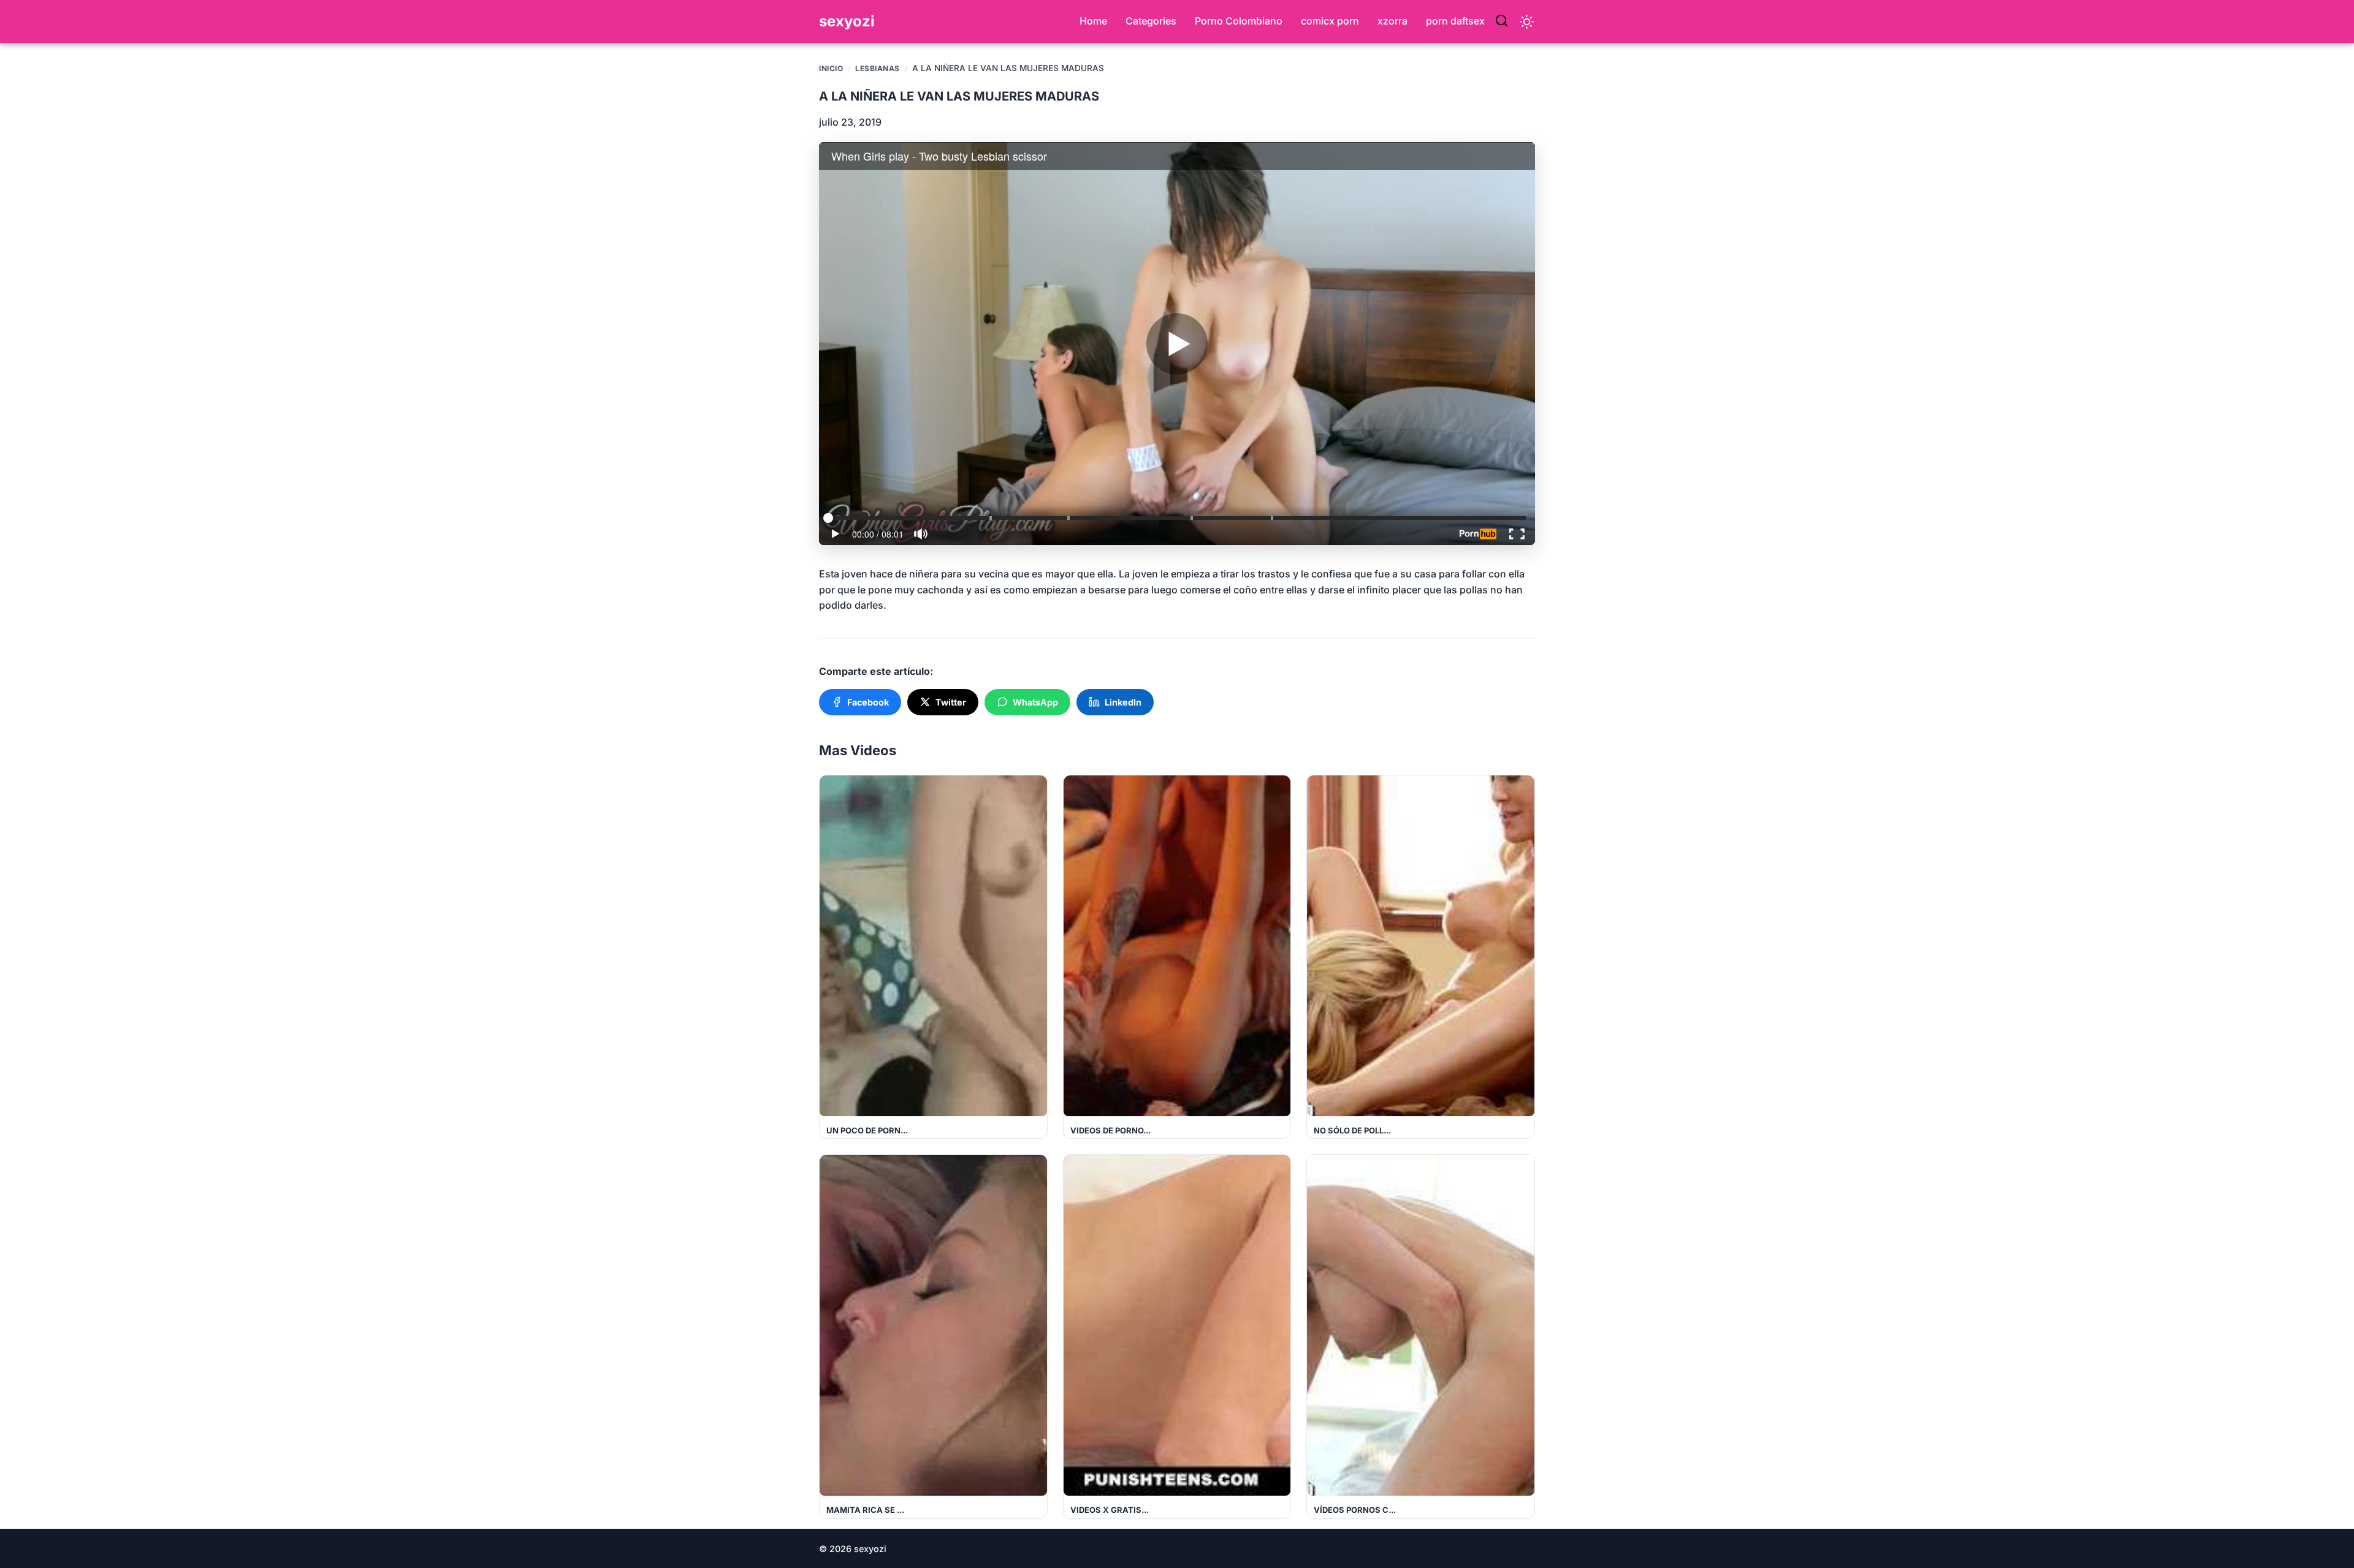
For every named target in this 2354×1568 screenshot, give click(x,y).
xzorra (1392, 21)
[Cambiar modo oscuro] (1527, 22)
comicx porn (1330, 21)
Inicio (831, 68)
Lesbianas (878, 68)
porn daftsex (1455, 21)
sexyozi (847, 21)
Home (1093, 21)
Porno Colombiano (1239, 21)
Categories (1151, 21)
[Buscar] (1502, 21)
